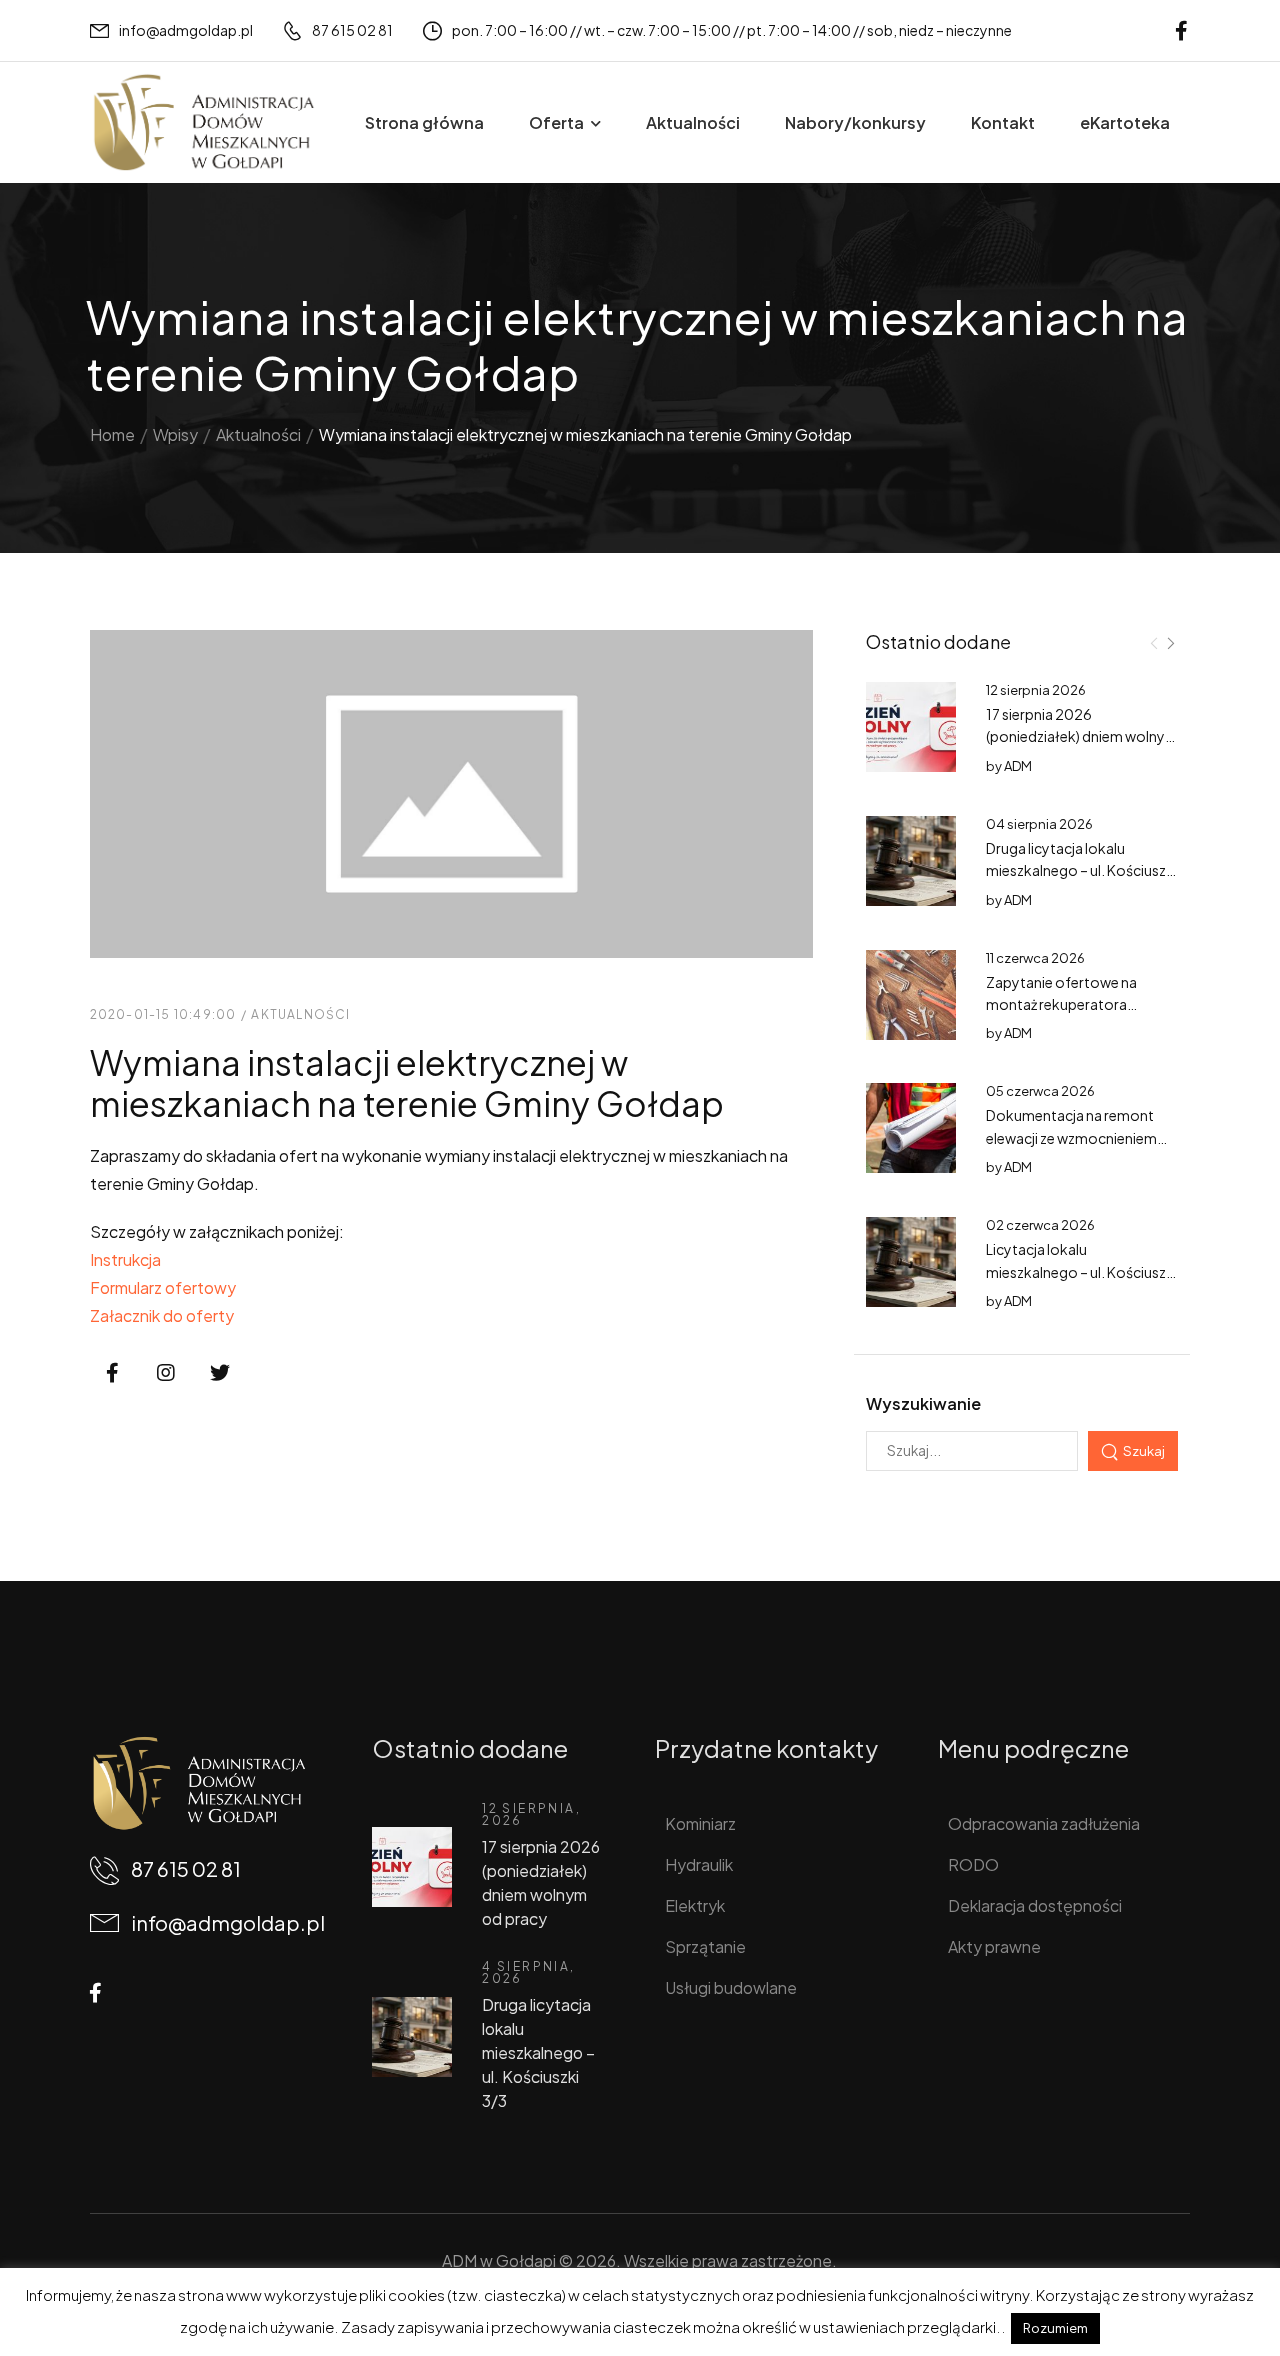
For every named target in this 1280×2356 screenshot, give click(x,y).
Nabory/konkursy (855, 122)
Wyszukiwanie (923, 1403)
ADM (1018, 766)
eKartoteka (1125, 122)
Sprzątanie (705, 1946)
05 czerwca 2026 (1040, 1091)
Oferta (556, 122)
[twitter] (220, 1373)
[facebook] (1181, 30)
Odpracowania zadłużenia (1044, 1823)
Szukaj (1144, 1450)
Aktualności (693, 122)
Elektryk (695, 1905)
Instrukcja (125, 1259)
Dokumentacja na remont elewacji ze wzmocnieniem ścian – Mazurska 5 (1071, 1137)
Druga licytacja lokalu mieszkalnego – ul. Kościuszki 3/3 (1081, 870)
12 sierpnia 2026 (1036, 690)
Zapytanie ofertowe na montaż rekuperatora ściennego (1061, 1004)
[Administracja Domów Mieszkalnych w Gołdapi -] (203, 122)
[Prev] (1154, 643)
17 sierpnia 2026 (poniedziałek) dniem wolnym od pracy (1082, 736)
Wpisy (175, 434)
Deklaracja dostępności (1035, 1905)
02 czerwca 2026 (1040, 1225)
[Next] (1170, 643)
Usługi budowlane (731, 1987)
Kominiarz (700, 1823)
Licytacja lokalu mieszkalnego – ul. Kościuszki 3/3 (1081, 1271)
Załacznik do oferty (162, 1315)
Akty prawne (994, 1946)
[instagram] (166, 1373)
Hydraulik (699, 1864)
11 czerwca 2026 (1035, 958)
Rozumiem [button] (1055, 2328)
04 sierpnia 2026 (1039, 824)
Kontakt (1003, 122)
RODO (973, 1864)
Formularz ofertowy (163, 1287)
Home (112, 434)
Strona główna (424, 122)
